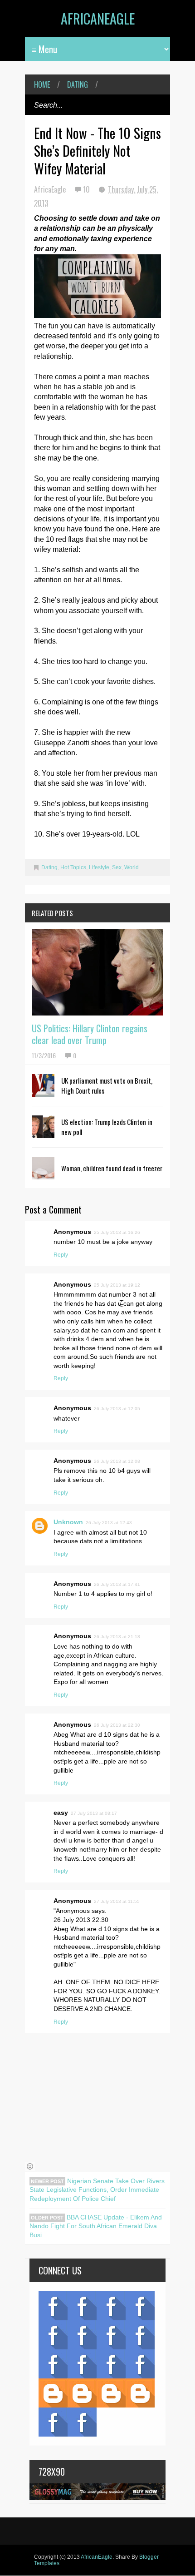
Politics (53, 2364)
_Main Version (53, 2393)
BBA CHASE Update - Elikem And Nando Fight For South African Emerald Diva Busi (96, 2226)
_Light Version (111, 2393)
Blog (53, 2306)
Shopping (82, 2364)
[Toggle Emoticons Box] (30, 2166)
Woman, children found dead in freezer (112, 1168)
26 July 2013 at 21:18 (117, 1637)
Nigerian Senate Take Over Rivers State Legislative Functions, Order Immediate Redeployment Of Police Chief (97, 2190)
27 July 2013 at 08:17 (94, 1813)
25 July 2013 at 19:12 (117, 1285)
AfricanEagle (98, 18)
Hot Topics (73, 867)
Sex (117, 867)
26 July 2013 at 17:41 (117, 1584)
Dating (78, 84)
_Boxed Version (140, 2393)
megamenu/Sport (111, 2364)
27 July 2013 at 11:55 (117, 1901)
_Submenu (111, 2306)
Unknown (68, 1522)
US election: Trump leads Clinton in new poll (107, 1127)
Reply (61, 1255)
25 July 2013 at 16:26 (117, 1232)
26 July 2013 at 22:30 (117, 1725)
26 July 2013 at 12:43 (109, 1523)
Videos (82, 2306)
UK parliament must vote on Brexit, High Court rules (107, 1085)
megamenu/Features (140, 2335)
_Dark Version (82, 2393)
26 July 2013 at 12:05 (117, 1409)
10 (87, 189)
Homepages (140, 2364)
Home (42, 84)
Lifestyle (99, 867)
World (132, 867)
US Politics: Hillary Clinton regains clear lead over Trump (90, 1034)
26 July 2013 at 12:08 (117, 1461)
